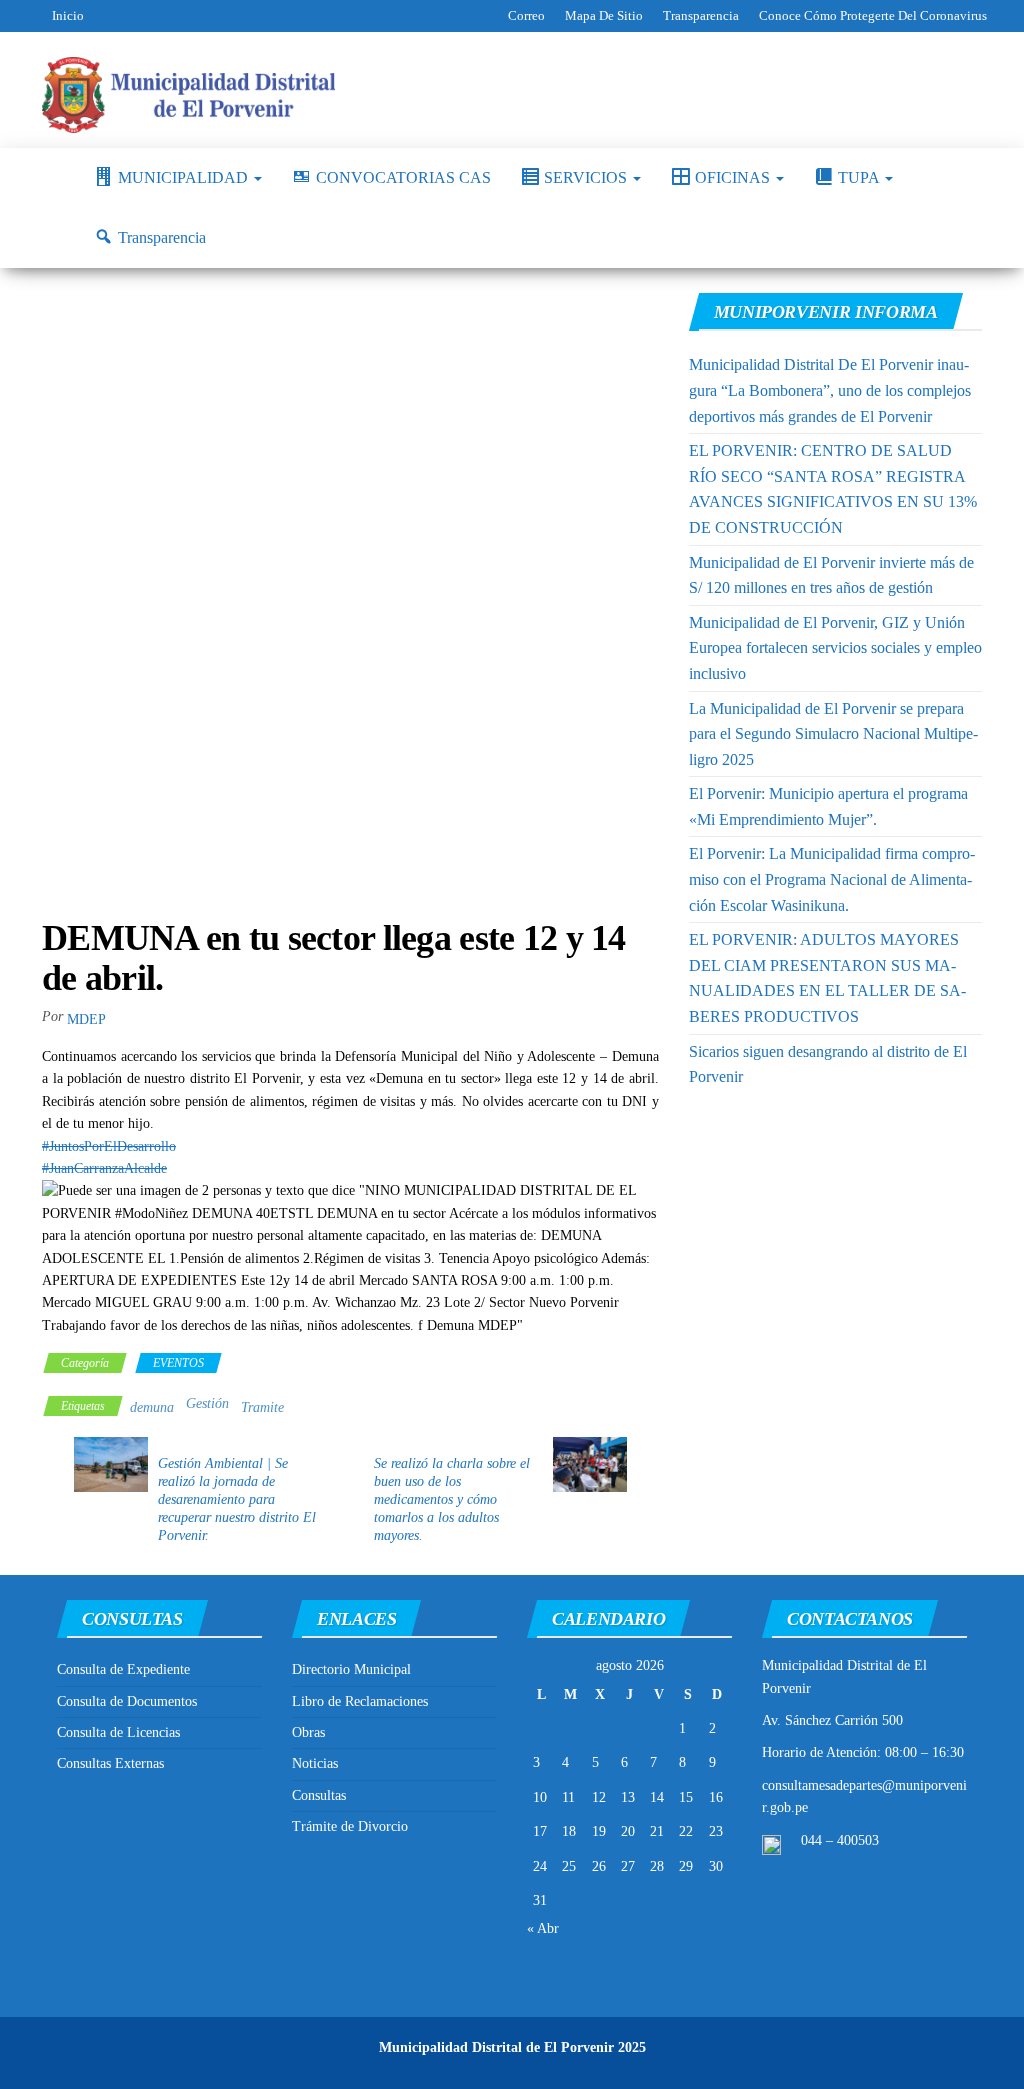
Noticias (315, 1763)
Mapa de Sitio (604, 15)
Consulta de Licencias (118, 1732)
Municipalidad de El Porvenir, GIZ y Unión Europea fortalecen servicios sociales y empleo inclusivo (835, 648)
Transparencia (701, 15)
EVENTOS (178, 1363)
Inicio (68, 15)
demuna (152, 1407)
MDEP (86, 1019)
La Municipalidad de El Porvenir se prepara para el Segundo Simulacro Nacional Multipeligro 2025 (833, 734)
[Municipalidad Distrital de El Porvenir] (53, 178)
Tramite (262, 1407)
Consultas (319, 1795)
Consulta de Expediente (123, 1669)
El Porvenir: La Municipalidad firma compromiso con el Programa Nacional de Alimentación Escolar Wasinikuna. (832, 879)
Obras (308, 1732)
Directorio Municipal (351, 1669)
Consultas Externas (110, 1763)
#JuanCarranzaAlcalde (104, 1168)
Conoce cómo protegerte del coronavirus (873, 15)
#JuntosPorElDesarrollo (109, 1146)
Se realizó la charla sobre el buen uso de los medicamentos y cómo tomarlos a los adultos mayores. (452, 1499)
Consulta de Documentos (127, 1701)
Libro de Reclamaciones (360, 1701)
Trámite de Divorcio (350, 1826)
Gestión (207, 1403)
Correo (526, 15)
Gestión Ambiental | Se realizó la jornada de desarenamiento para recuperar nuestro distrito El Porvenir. (237, 1499)
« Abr (543, 1928)
